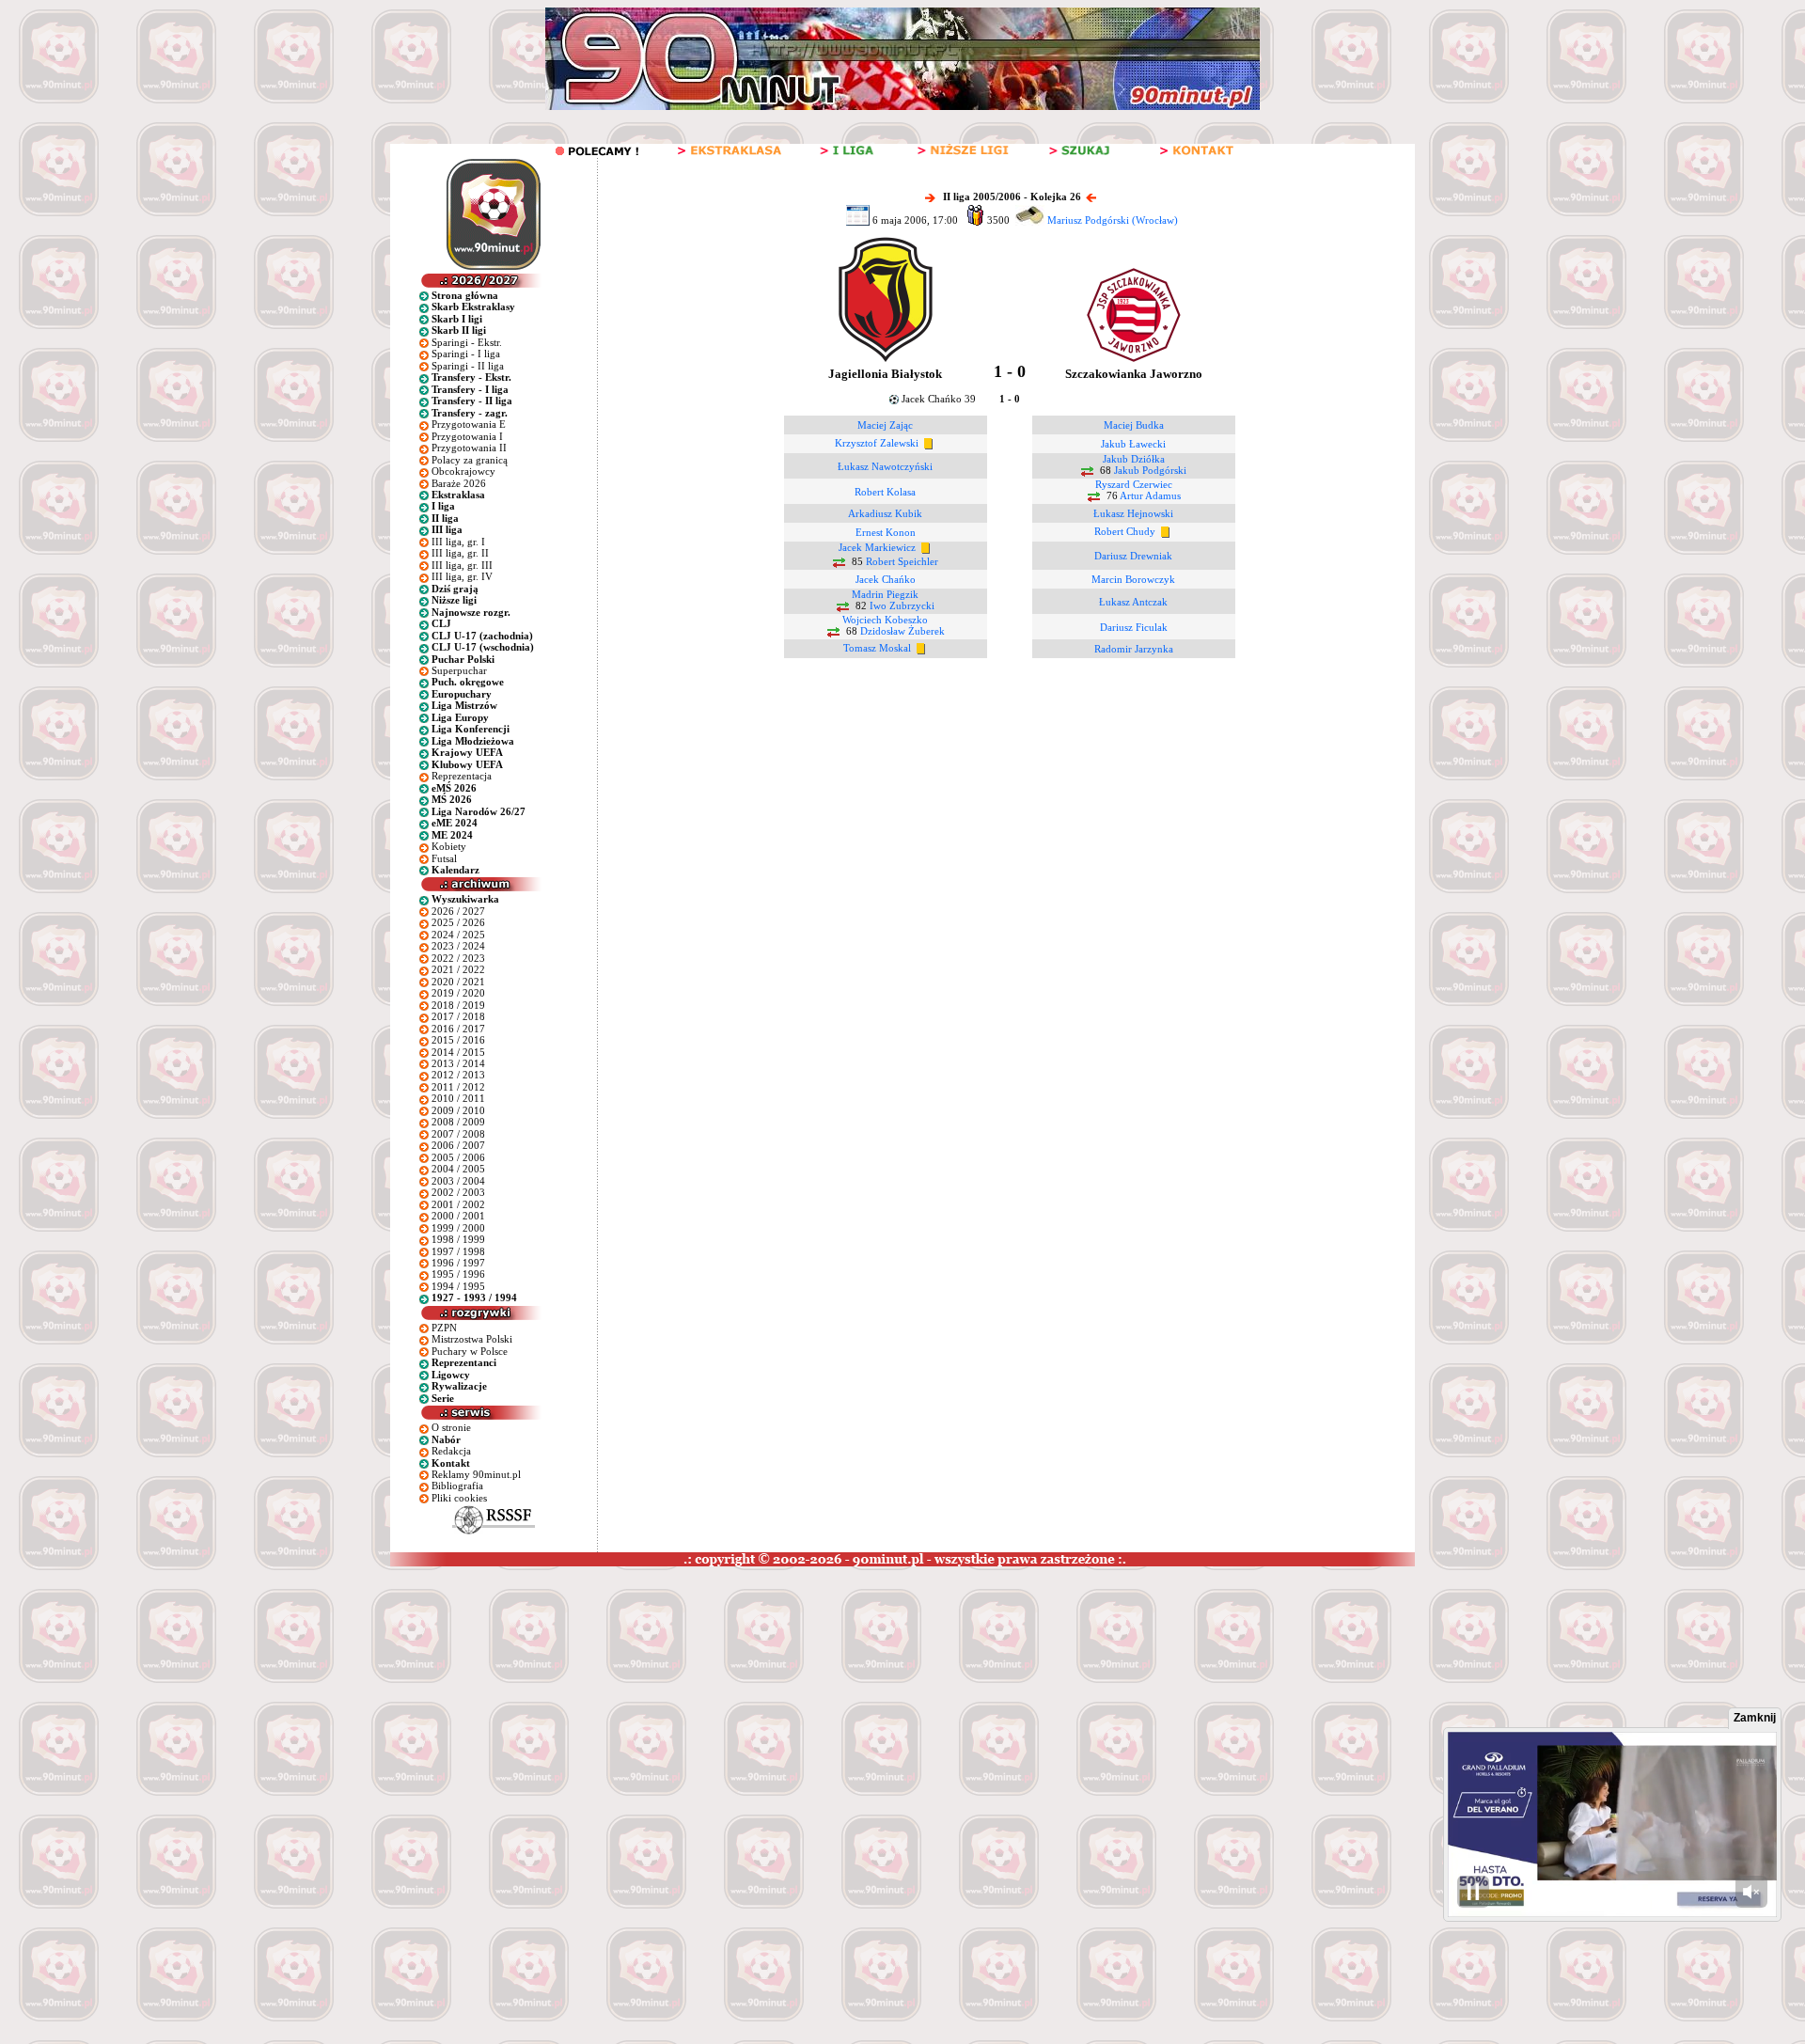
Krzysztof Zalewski (877, 443)
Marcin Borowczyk (1133, 579)
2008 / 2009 (458, 1122)
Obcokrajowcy (463, 471)
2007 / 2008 (458, 1134)
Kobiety (449, 846)
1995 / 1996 (458, 1274)
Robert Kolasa (885, 492)
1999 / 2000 (458, 1228)
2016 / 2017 (458, 1029)
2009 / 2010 (458, 1110)
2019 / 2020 (458, 993)
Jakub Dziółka (1134, 459)
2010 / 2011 (458, 1098)
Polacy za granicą (470, 460)
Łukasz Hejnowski (1133, 513)
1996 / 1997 (458, 1263)
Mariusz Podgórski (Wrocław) (1113, 220)
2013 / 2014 (458, 1063)
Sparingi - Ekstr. (467, 342)
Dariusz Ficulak (1134, 627)
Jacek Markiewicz (877, 548)
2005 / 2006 (458, 1157)
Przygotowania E (469, 424)
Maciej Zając (885, 425)
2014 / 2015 (458, 1052)
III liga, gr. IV (462, 576)
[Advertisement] (360, 1707)
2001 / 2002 (458, 1204)
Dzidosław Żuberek (902, 632)
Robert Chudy (1125, 531)
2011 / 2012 (458, 1087)
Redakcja (451, 1451)
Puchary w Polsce (470, 1351)
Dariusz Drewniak (1133, 556)
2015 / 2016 (458, 1040)
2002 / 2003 (458, 1192)
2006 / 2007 (458, 1145)
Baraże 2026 (459, 483)
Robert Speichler (902, 562)
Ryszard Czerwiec (1134, 484)
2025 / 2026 (458, 922)
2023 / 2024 (458, 946)
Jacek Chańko (886, 579)
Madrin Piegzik (885, 594)
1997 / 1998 (458, 1251)
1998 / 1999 (458, 1239)
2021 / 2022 (458, 969)
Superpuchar (459, 670)
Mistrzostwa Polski (472, 1339)
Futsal (444, 858)
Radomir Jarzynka (1134, 649)
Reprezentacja (462, 776)
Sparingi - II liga (468, 366)
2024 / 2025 (458, 935)
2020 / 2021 (458, 982)
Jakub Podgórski (1150, 471)
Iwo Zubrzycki (902, 606)
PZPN (444, 1328)
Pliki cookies (459, 1498)
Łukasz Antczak (1133, 602)
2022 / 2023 (458, 958)
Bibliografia (457, 1486)
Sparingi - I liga (466, 354)
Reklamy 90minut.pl (476, 1474)
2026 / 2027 (458, 911)
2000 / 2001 (458, 1216)
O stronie (451, 1427)
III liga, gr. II (460, 553)
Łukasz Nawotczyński (885, 466)
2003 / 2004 (458, 1181)
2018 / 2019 (458, 1005)
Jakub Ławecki (1133, 444)
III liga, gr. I (458, 542)
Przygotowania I (467, 436)
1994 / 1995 (458, 1286)
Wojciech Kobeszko (885, 620)
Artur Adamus (1150, 496)
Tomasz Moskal (877, 648)
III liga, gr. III (462, 565)
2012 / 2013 (458, 1075)
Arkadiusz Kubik (885, 513)
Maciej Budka (1134, 425)
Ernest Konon (886, 532)
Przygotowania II (469, 448)
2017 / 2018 (458, 1016)
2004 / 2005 (458, 1169)
